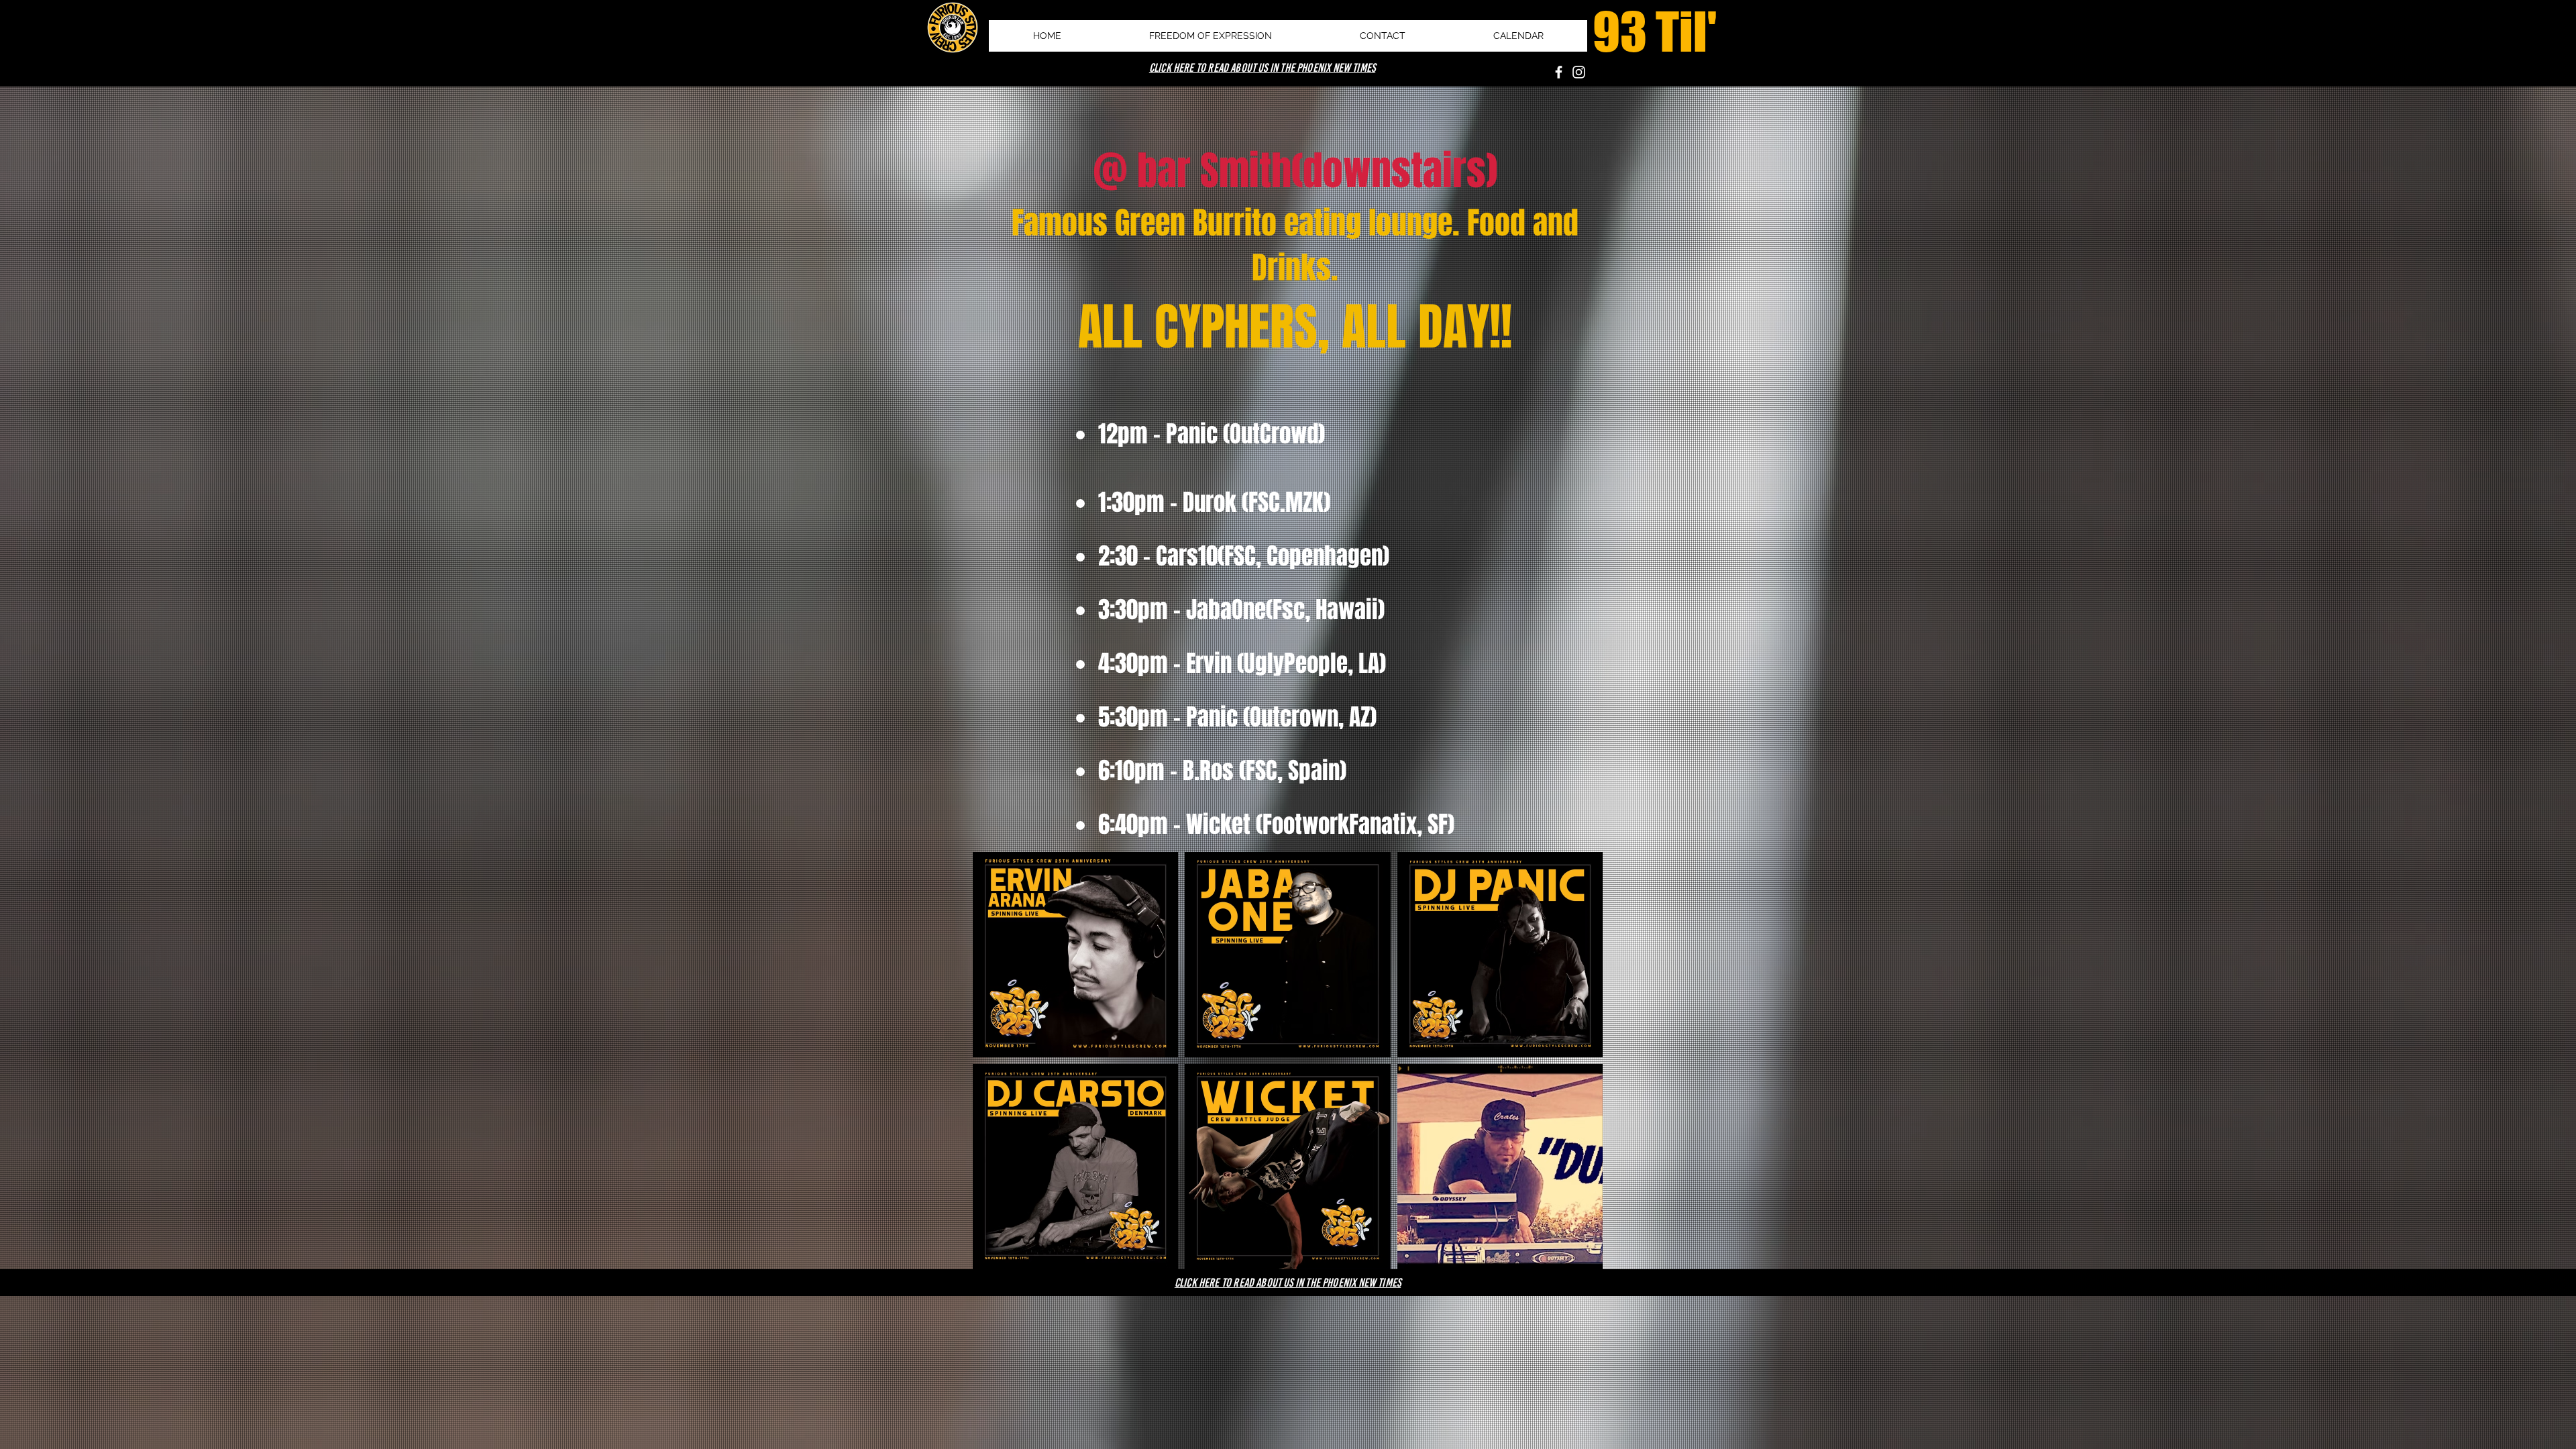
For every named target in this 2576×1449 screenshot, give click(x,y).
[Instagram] (1579, 72)
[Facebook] (1559, 72)
